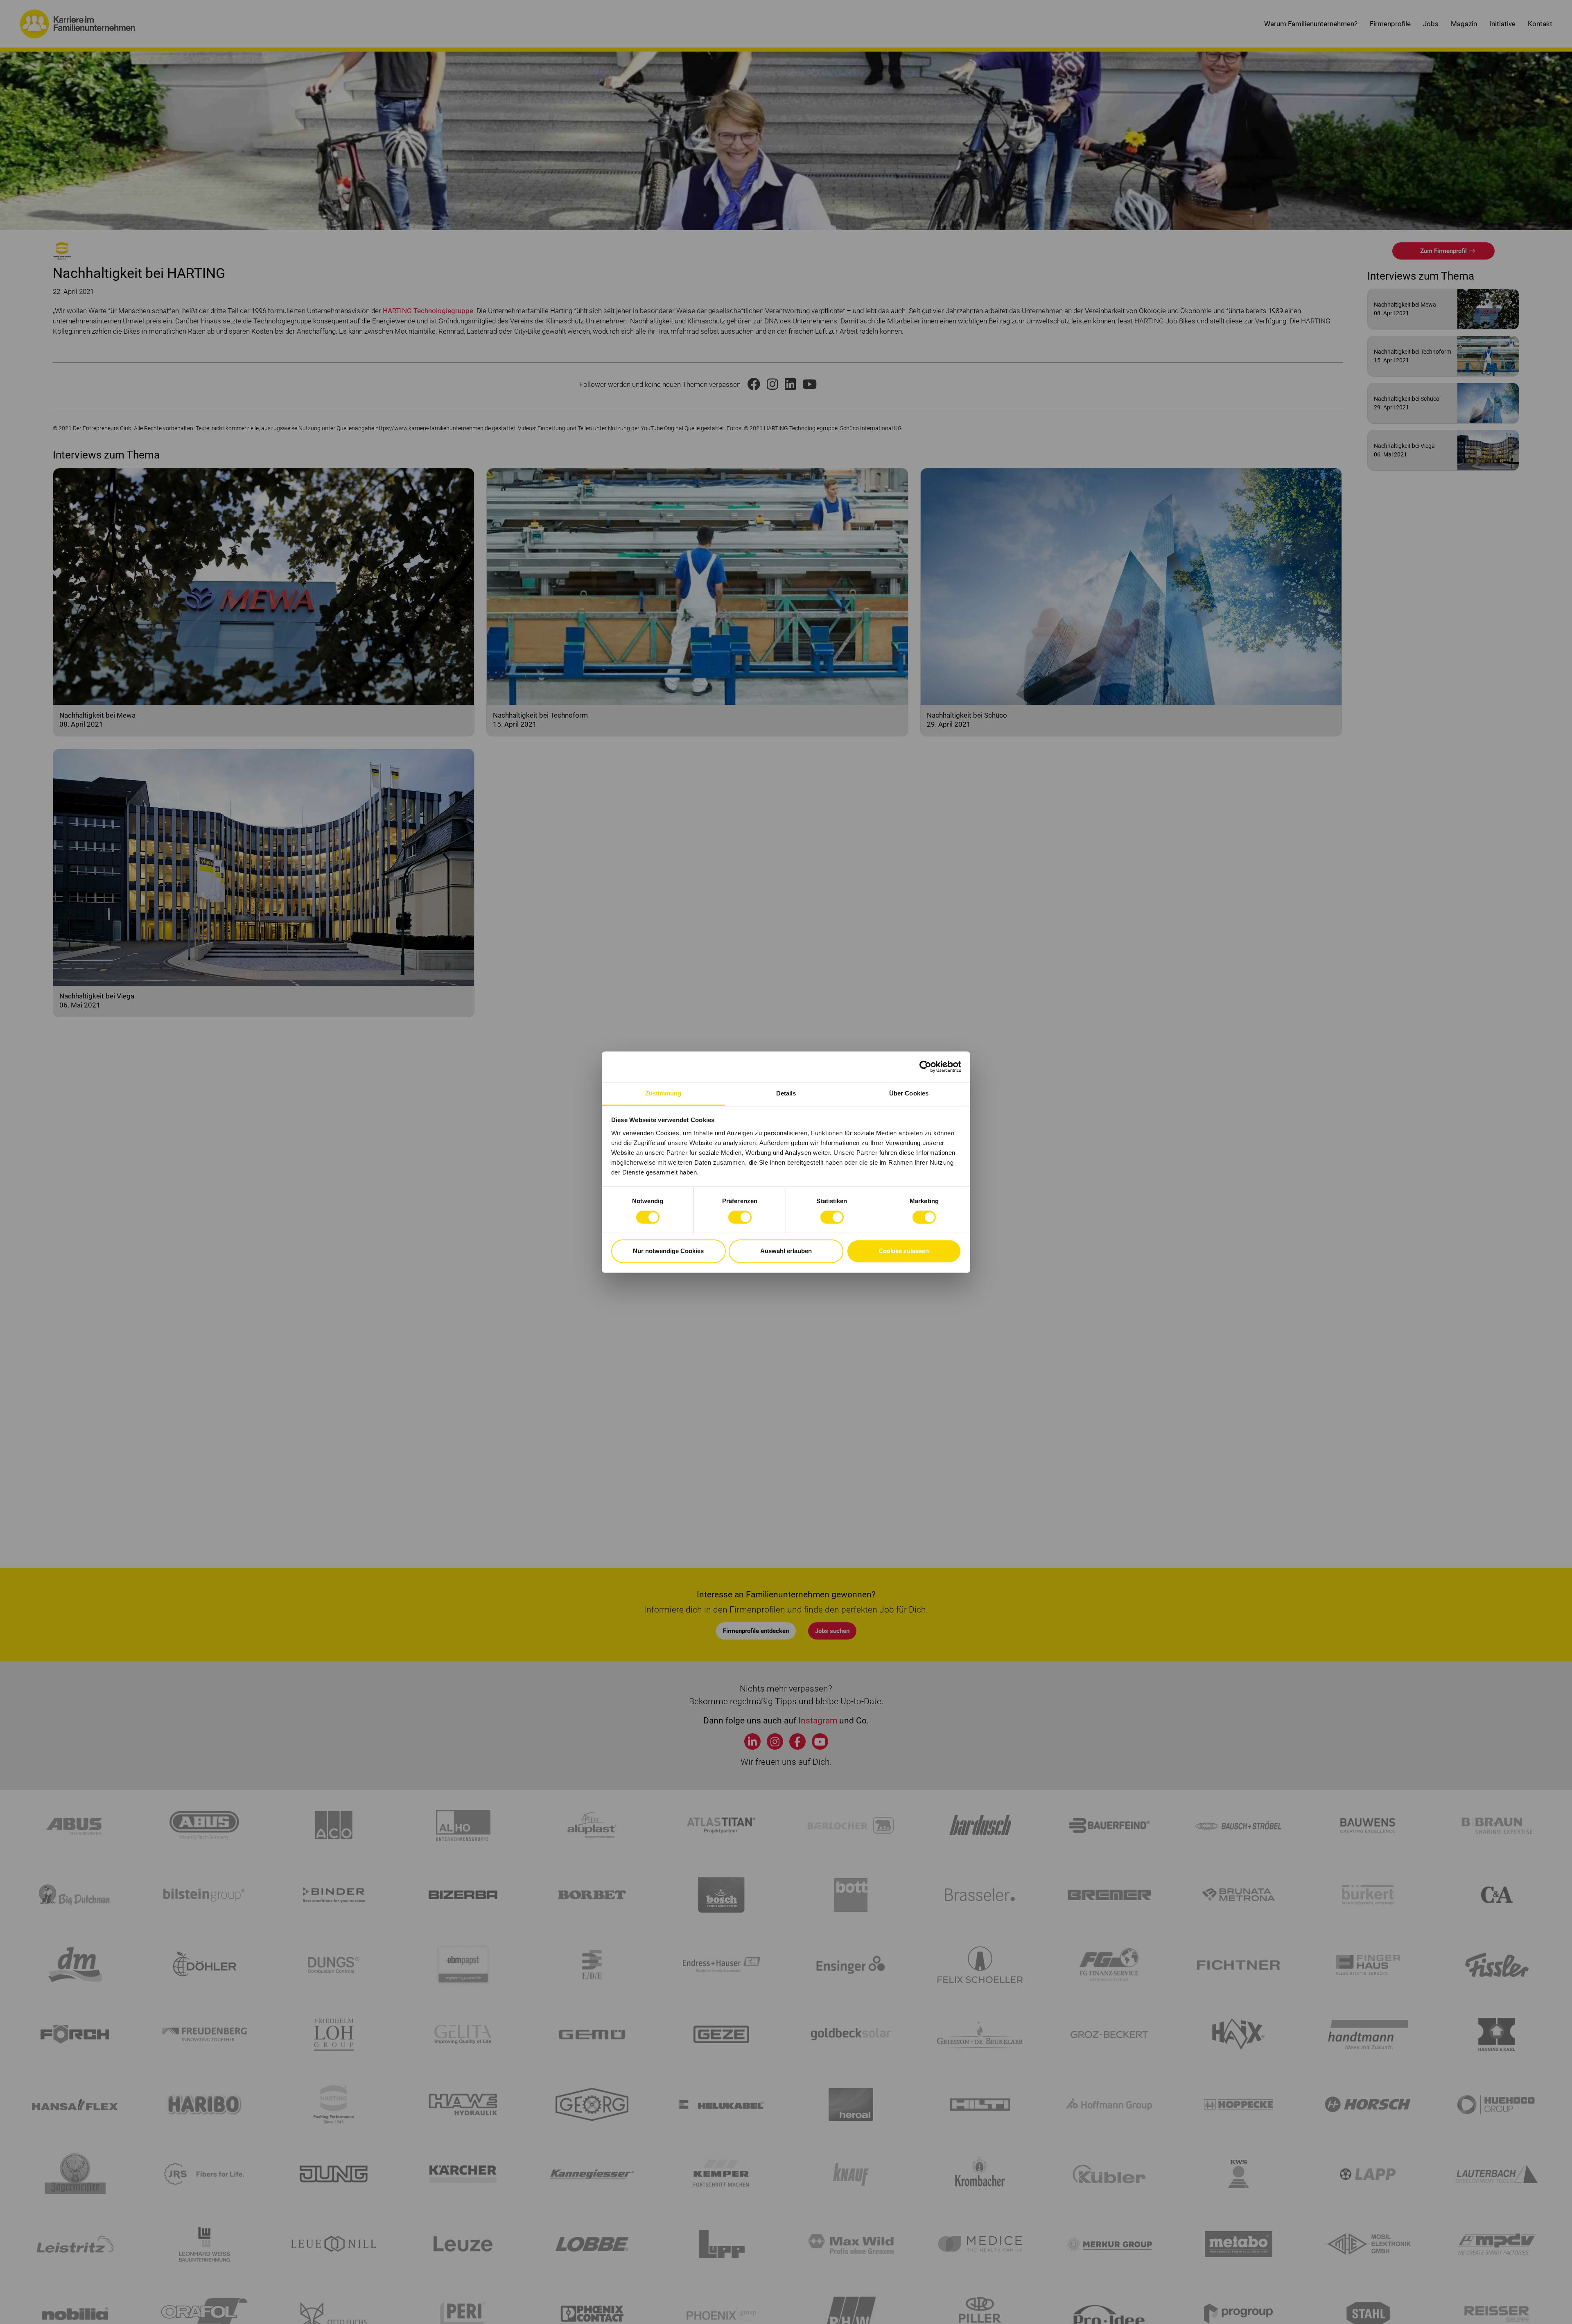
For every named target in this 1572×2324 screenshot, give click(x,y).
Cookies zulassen (904, 1251)
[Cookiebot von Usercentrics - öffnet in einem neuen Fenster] (925, 1066)
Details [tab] (786, 1093)
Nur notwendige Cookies (668, 1251)
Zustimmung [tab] (663, 1093)
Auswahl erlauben (786, 1251)
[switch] (740, 1217)
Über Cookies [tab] (909, 1093)
